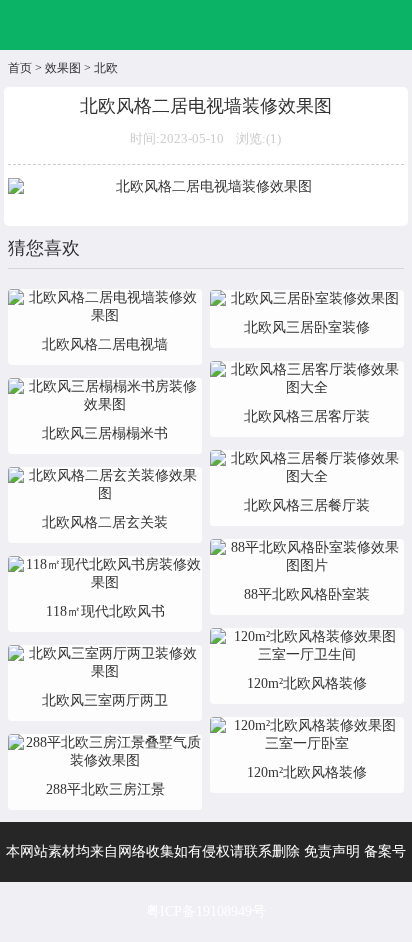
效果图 (63, 68)
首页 (20, 68)
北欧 (106, 68)
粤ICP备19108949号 (206, 911)
